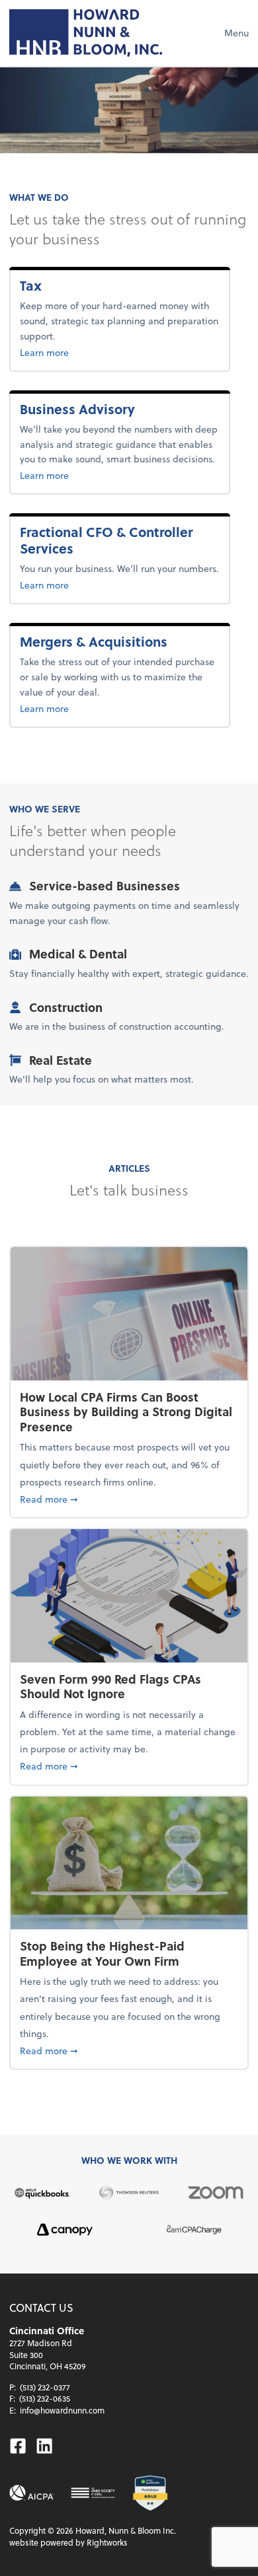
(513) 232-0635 (45, 2398)
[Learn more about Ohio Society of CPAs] (93, 2493)
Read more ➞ (129, 1499)
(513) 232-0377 (45, 2387)
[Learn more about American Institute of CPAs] (32, 2493)
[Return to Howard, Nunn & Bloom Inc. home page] (86, 33)
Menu (236, 33)
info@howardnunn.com (62, 2410)
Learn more (66, 352)
